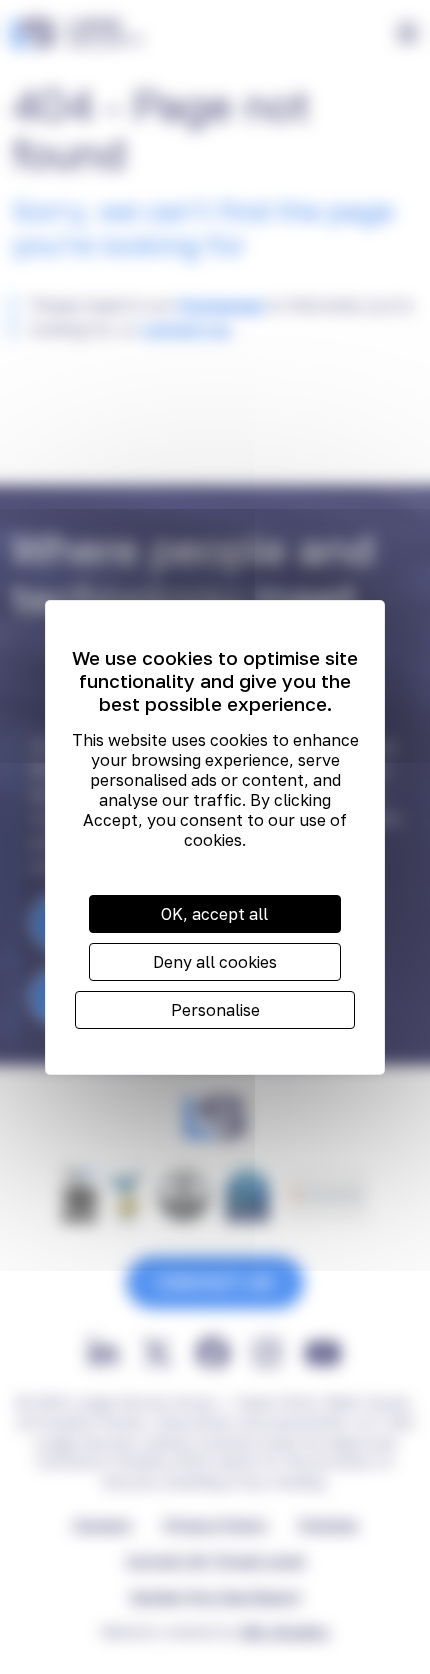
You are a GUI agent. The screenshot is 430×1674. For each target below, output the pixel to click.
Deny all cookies (215, 962)
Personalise (215, 1010)
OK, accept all (214, 914)
